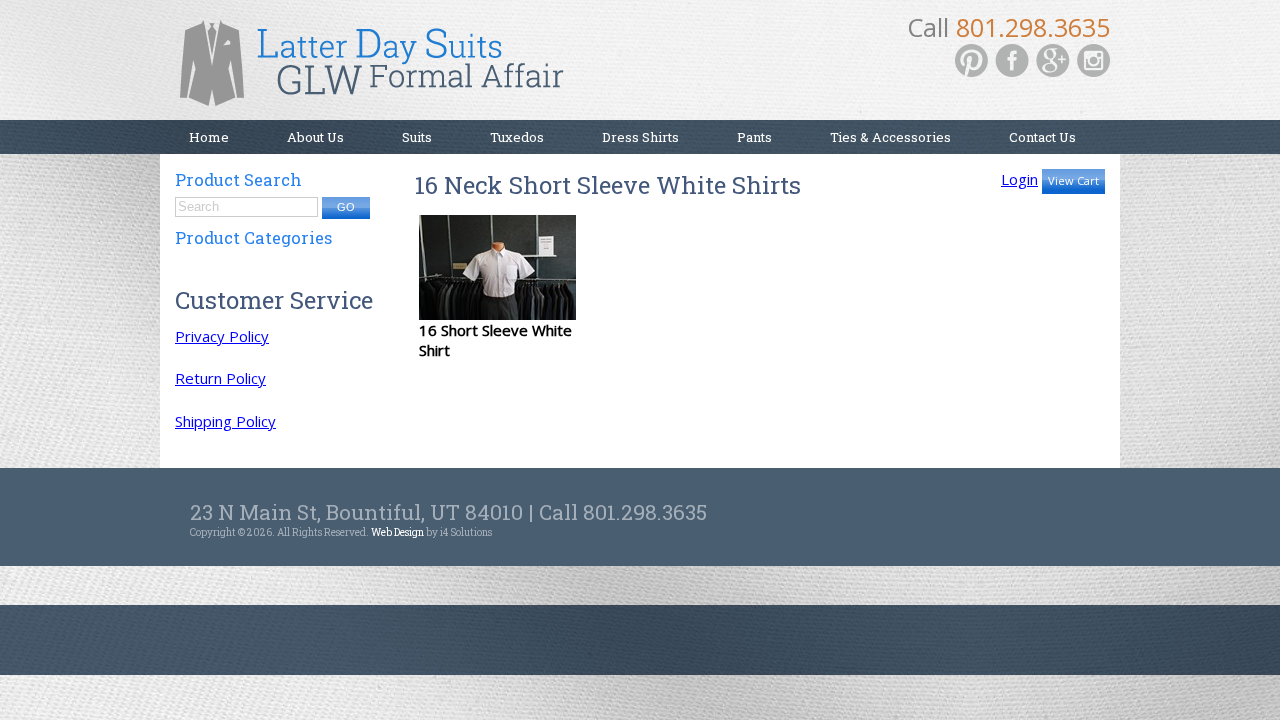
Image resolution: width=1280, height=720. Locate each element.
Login (1019, 179)
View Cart (1073, 180)
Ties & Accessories (890, 137)
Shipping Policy (225, 421)
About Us (315, 137)
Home (209, 137)
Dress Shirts (640, 137)
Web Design (397, 532)
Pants (754, 137)
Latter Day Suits (380, 70)
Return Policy (220, 378)
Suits (417, 137)
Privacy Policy (222, 336)
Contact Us (1042, 137)
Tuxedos (517, 137)
